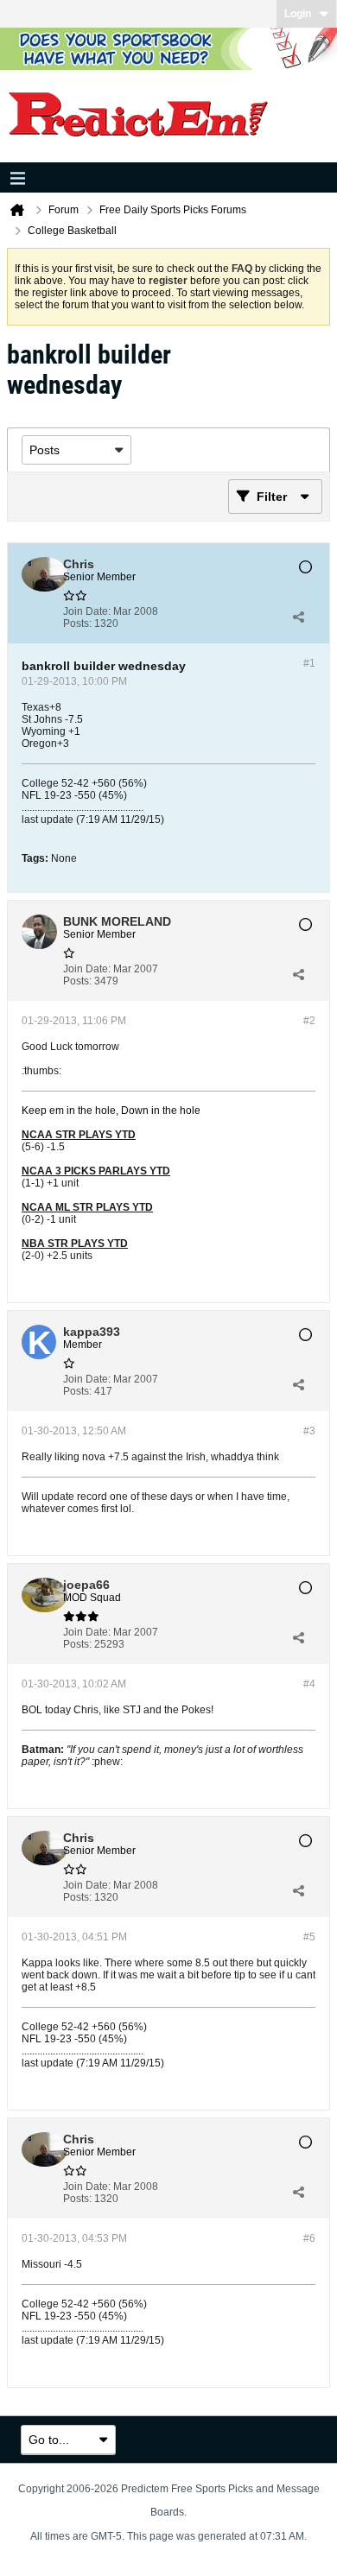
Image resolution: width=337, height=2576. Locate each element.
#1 (309, 663)
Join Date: (87, 611)
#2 (309, 1021)
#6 (309, 2238)
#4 (309, 1684)
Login (298, 14)
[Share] (298, 617)
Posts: (77, 623)
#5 (309, 1937)
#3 (309, 1431)
